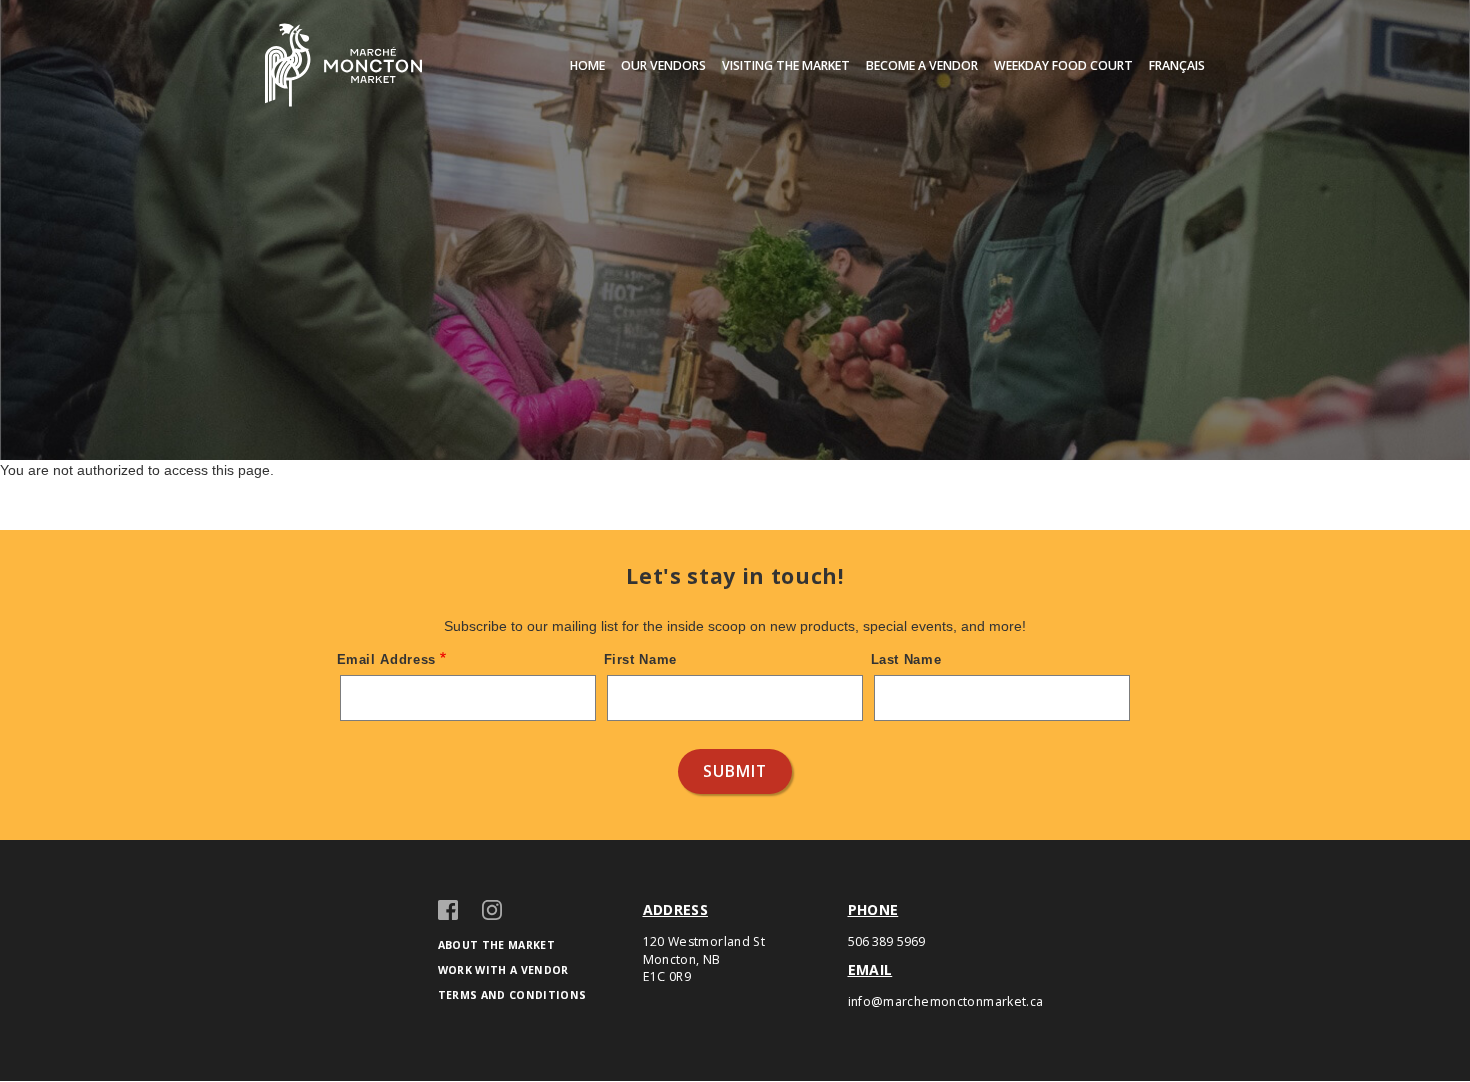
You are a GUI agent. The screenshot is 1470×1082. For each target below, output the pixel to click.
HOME (587, 66)
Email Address (387, 659)
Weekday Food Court (1063, 66)
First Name (641, 659)
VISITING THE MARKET (786, 66)
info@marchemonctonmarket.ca (946, 1001)
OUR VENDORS (663, 66)
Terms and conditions (512, 995)
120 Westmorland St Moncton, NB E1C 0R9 (704, 959)
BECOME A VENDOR (922, 66)
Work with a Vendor (503, 970)
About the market (497, 945)
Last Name (906, 659)
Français (1177, 66)
